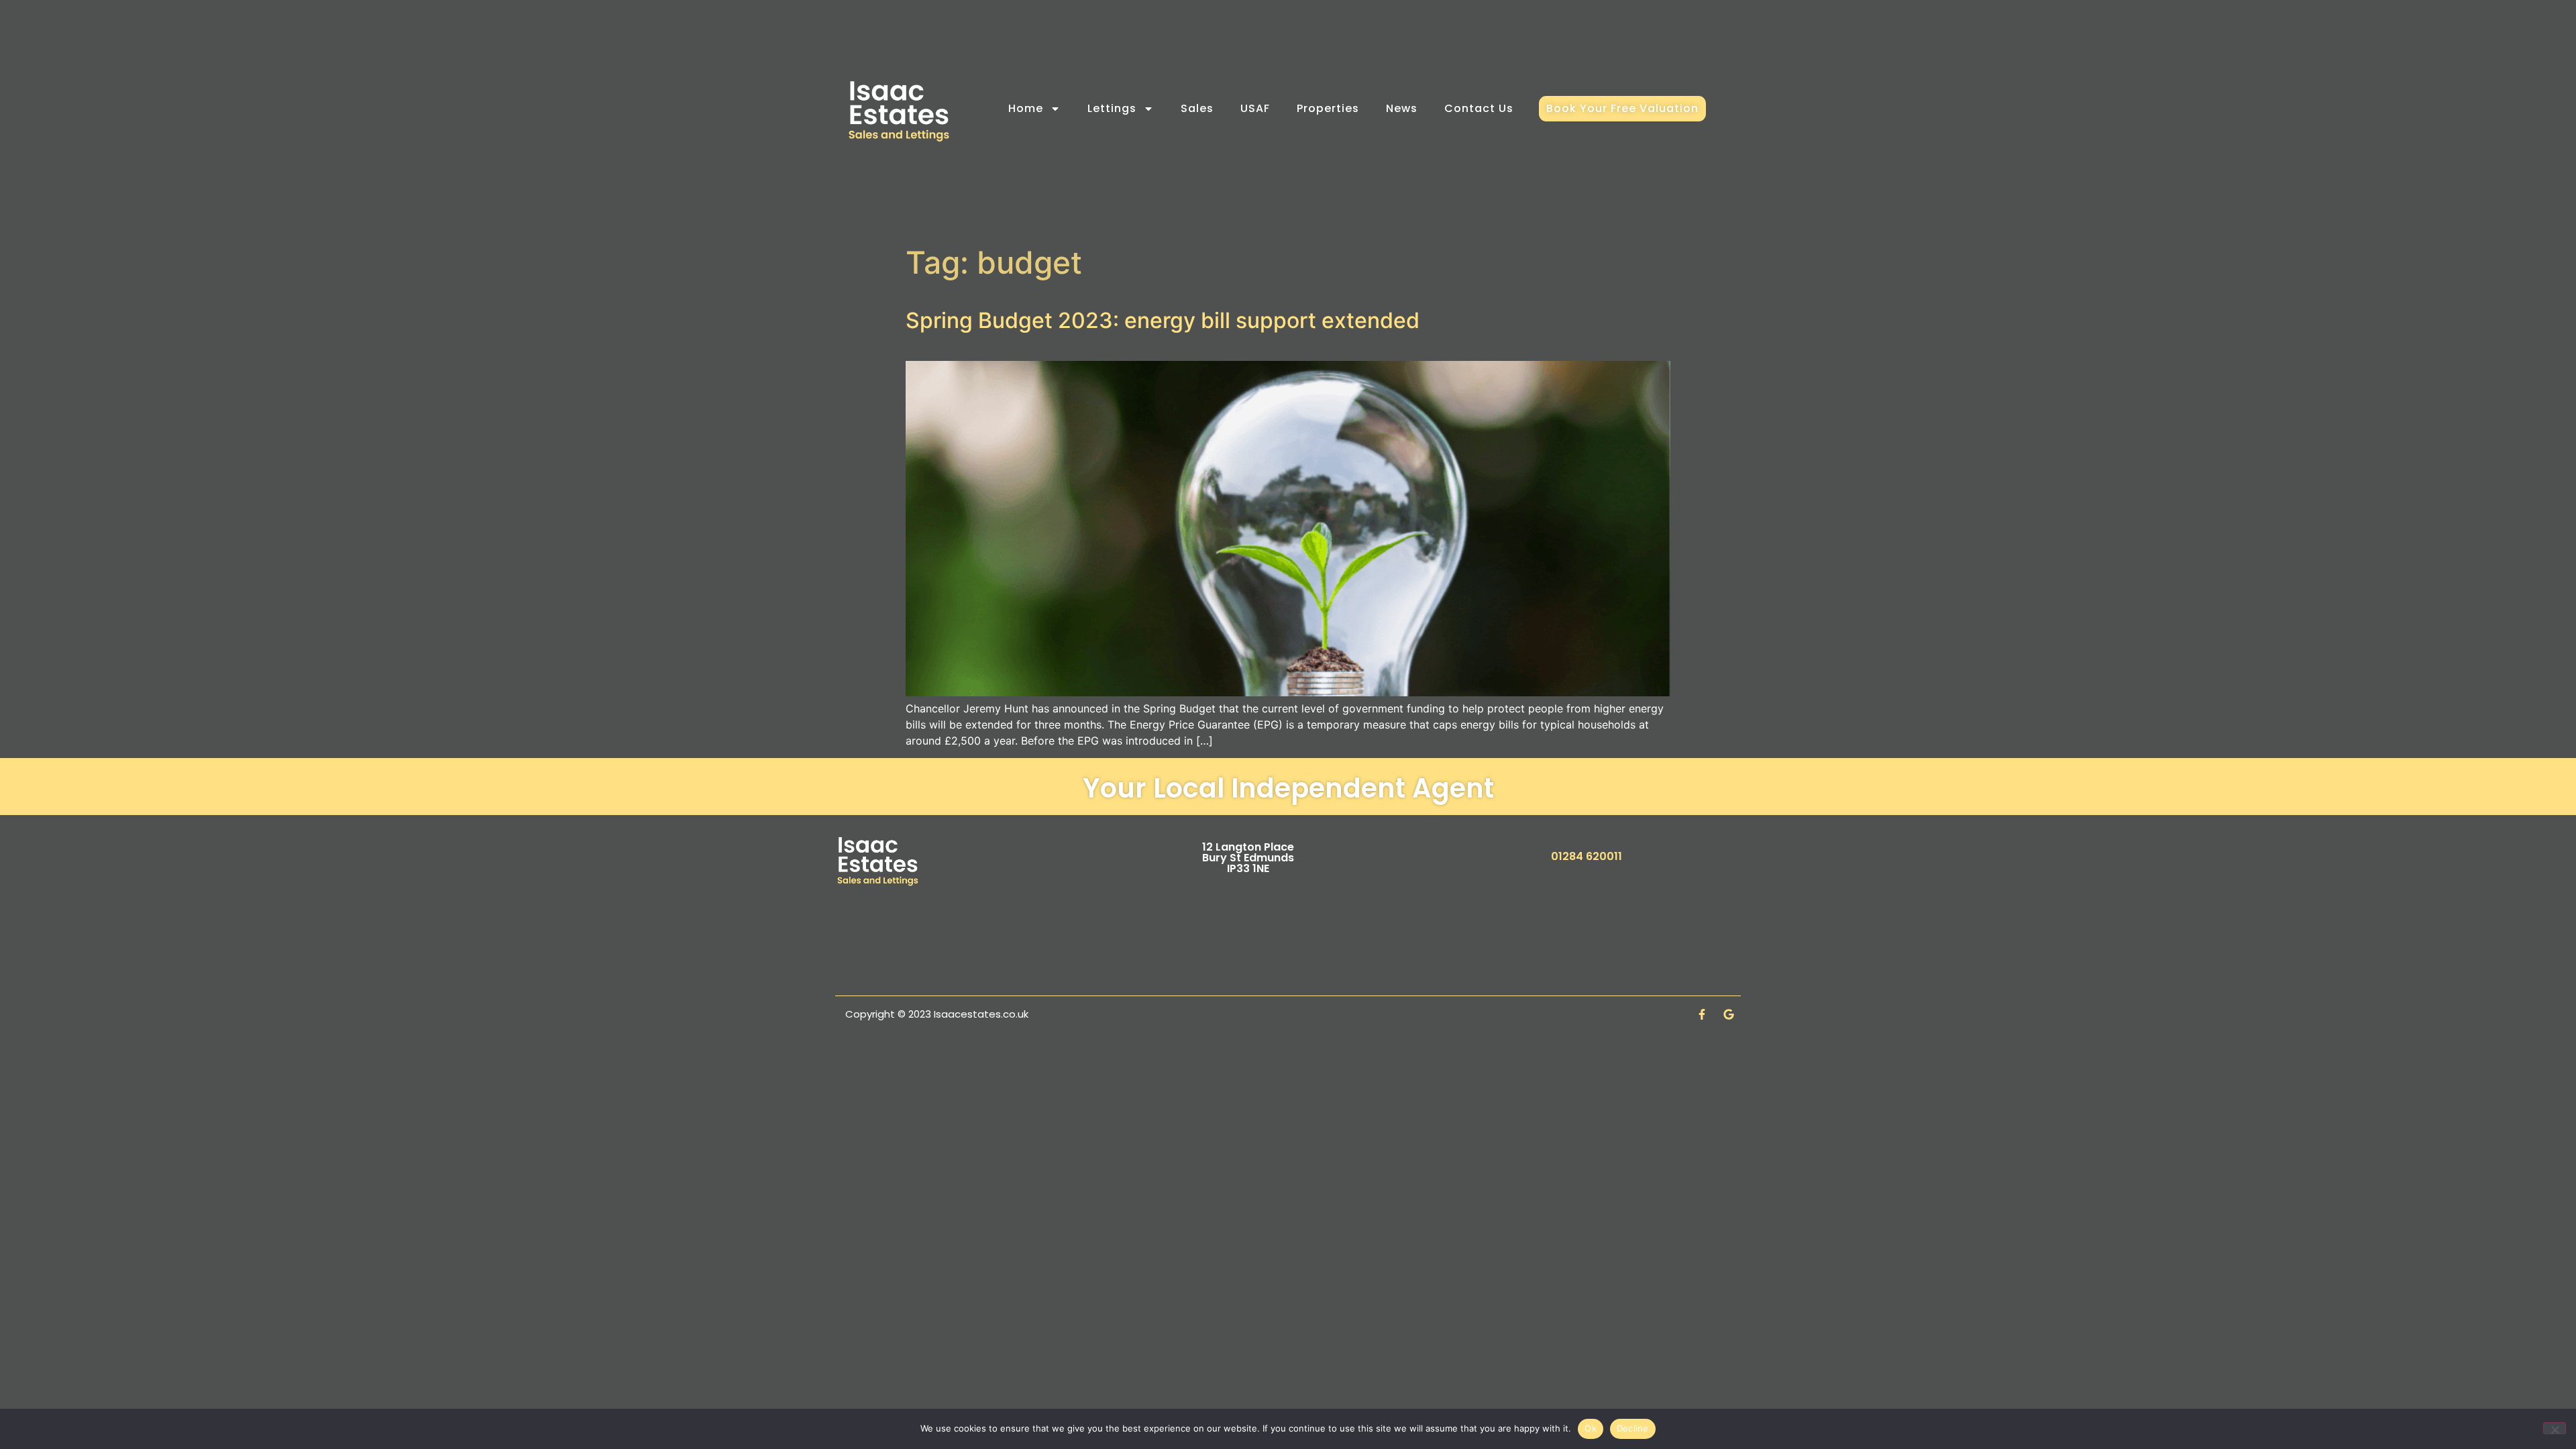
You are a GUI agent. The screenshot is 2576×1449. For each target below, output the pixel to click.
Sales (1197, 108)
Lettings (1112, 108)
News (1402, 108)
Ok (1591, 1428)
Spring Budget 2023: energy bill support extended (1163, 320)
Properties (1328, 108)
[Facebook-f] (1702, 1014)
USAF (1255, 108)
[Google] (1729, 1014)
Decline (1633, 1428)
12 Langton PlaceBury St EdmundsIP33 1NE (1248, 858)
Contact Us (1479, 108)
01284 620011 (1587, 856)
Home (1026, 108)
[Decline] (2555, 1428)
